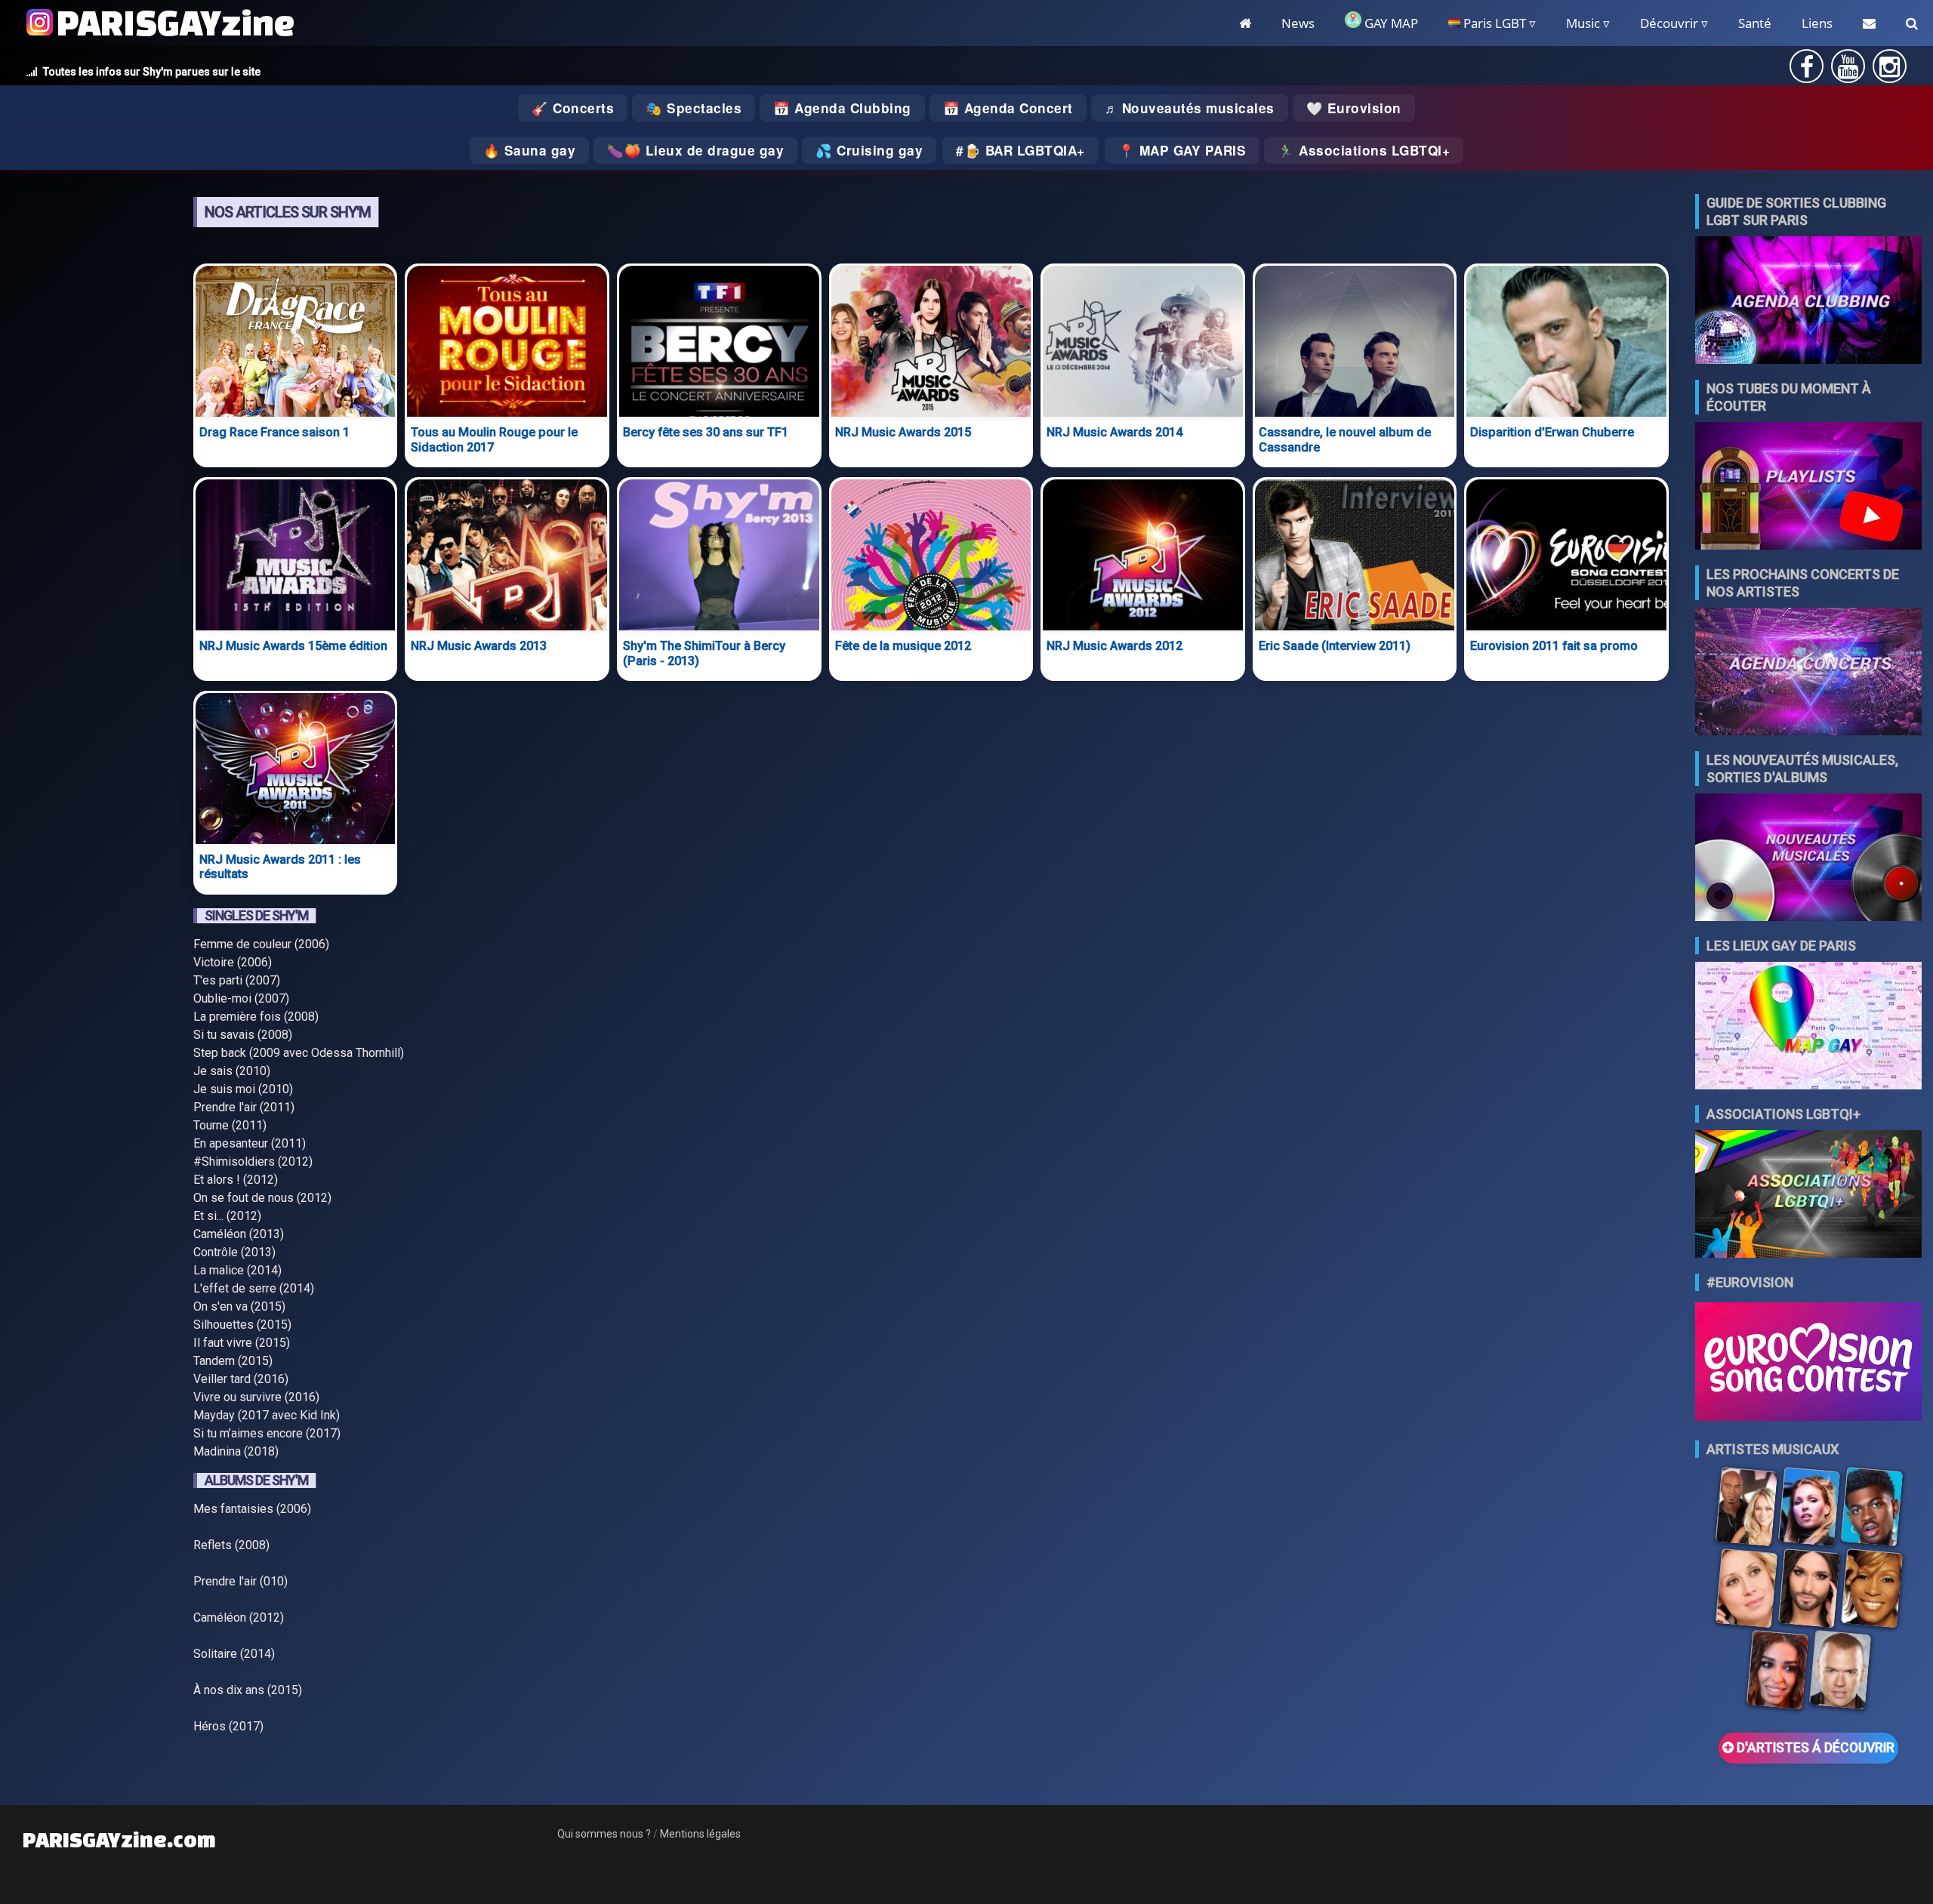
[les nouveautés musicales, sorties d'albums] (1808, 859)
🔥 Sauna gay (530, 150)
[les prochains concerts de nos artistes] (1808, 673)
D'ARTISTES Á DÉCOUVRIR (1814, 1748)
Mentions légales (700, 1834)
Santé (1755, 23)
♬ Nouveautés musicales (1190, 108)
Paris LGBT (1493, 23)
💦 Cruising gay (869, 150)
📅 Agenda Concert (1008, 108)
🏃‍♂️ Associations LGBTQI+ (1364, 150)
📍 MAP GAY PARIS (1182, 150)
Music (1583, 23)
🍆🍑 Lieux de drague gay (695, 150)
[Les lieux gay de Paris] (1808, 1027)
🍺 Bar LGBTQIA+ (1025, 150)
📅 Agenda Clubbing (842, 108)
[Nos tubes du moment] (1808, 487)
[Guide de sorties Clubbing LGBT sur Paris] (1808, 302)
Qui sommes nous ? (604, 1834)
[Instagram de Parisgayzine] (1890, 71)
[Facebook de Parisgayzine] (1807, 71)
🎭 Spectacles (694, 108)
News (1298, 23)
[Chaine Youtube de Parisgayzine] (1848, 71)
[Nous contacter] (1869, 23)
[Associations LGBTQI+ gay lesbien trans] (1808, 1195)
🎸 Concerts (573, 108)
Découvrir (1669, 23)
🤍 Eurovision (1354, 108)
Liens (1817, 23)
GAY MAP (1390, 23)
